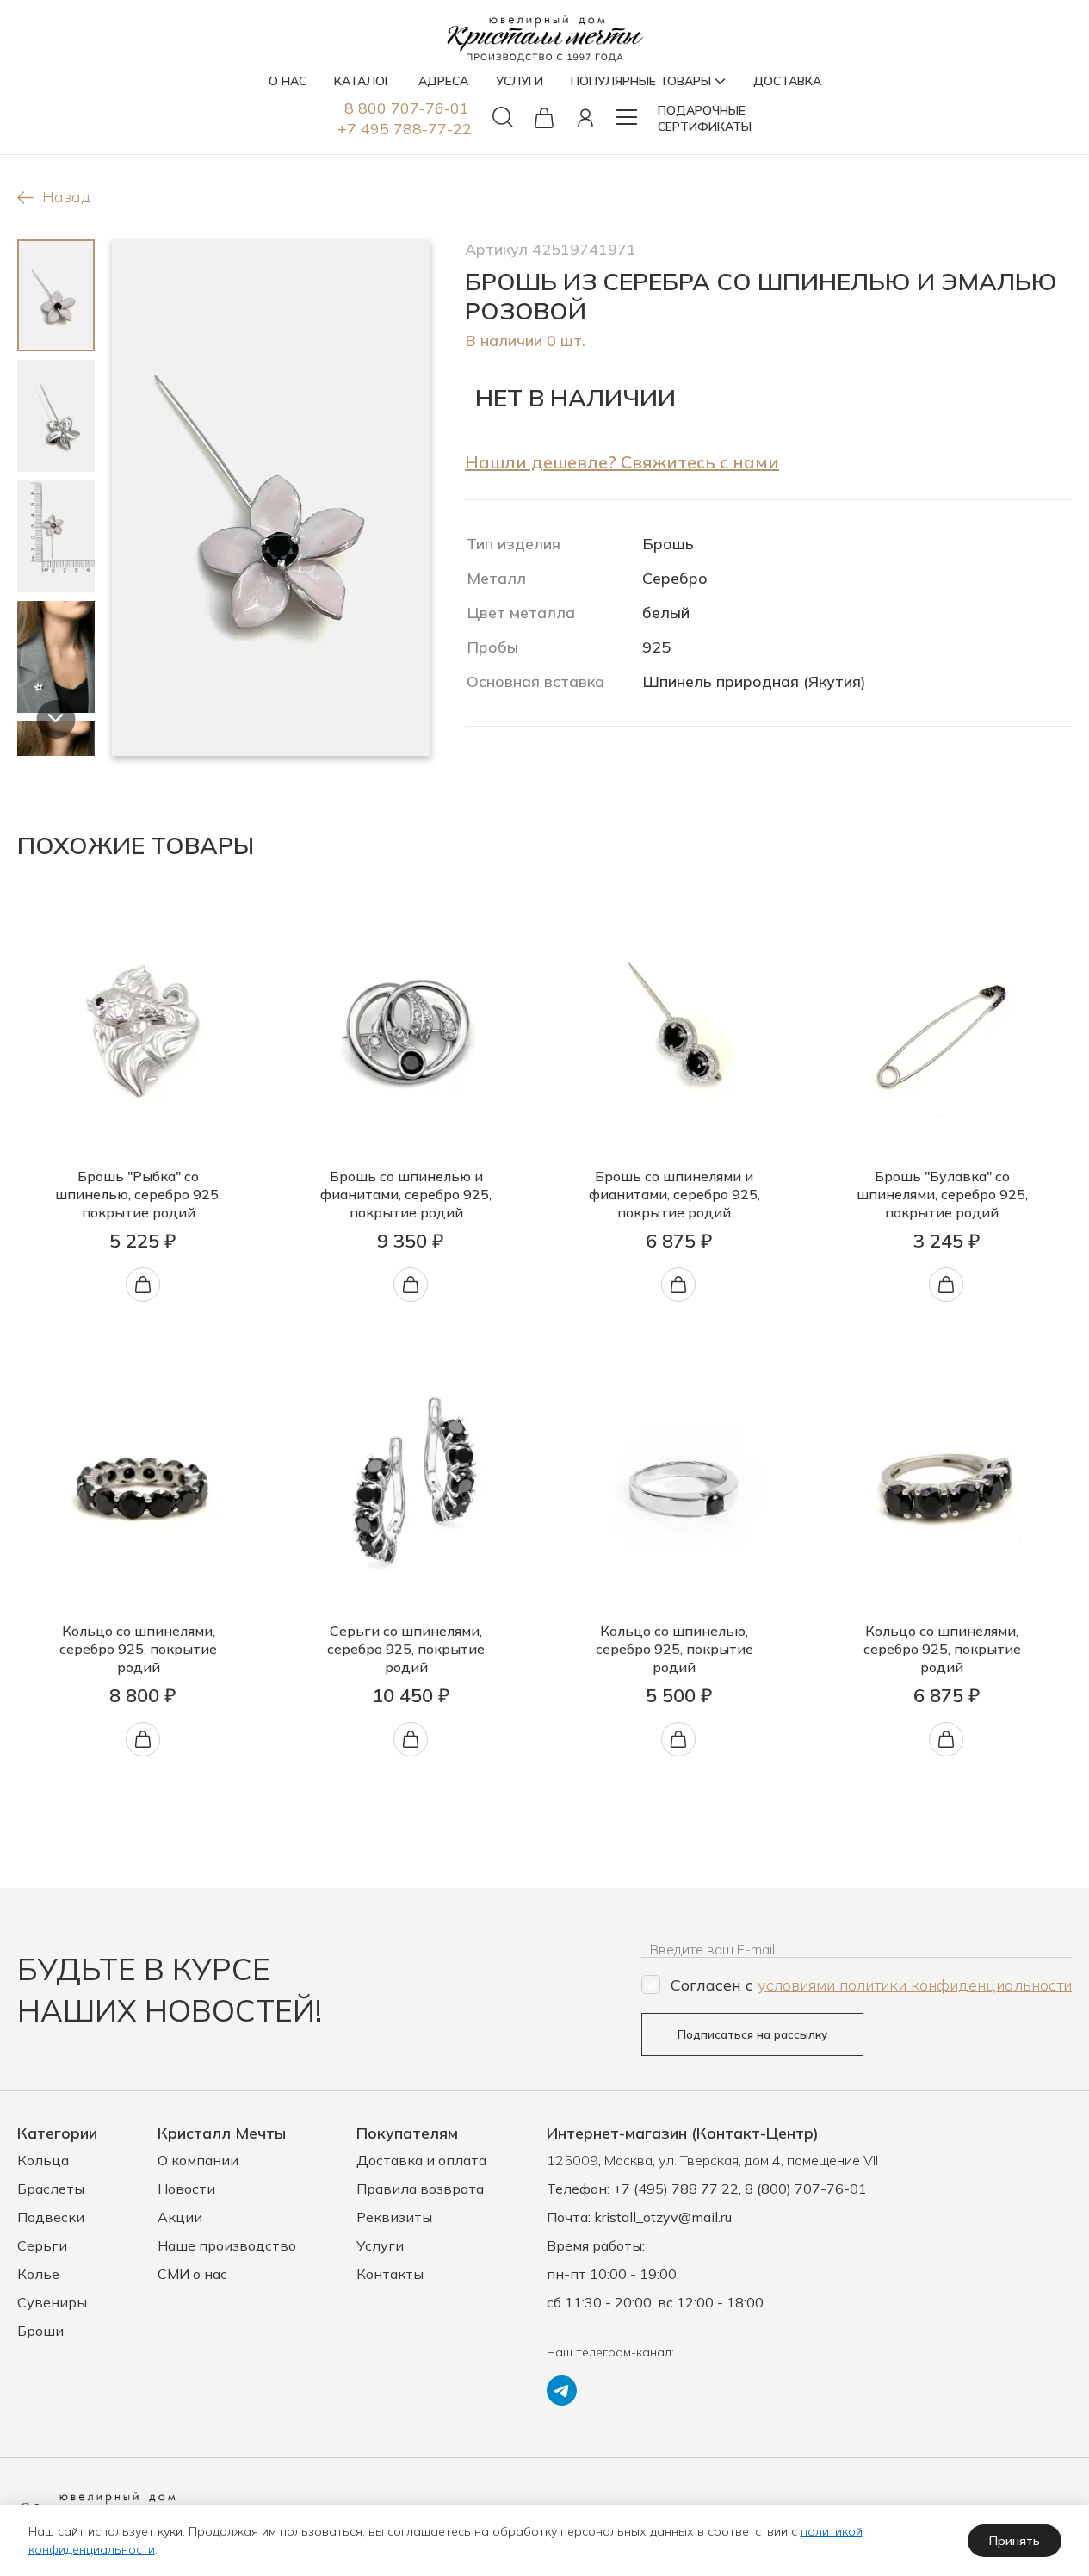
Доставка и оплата (421, 2160)
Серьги (42, 2245)
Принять (1015, 2541)
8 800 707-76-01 (407, 108)
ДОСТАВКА (787, 81)
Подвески (51, 2217)
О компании (198, 2160)
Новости (186, 2189)
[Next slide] (56, 719)
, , (712, 2160)
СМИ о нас (192, 2274)
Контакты (390, 2274)
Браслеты (51, 2189)
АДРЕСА (443, 81)
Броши (40, 2331)
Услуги (380, 2245)
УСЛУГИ (520, 81)
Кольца (43, 2160)
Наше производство (227, 2245)
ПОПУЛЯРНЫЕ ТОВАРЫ (641, 81)
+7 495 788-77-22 (405, 129)
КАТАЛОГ (362, 81)
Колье (38, 2274)
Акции (180, 2217)
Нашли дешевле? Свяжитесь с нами (622, 462)
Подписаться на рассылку (752, 2034)
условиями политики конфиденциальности (915, 1985)
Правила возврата (420, 2189)
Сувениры (52, 2302)
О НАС (288, 81)
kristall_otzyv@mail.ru (663, 2217)
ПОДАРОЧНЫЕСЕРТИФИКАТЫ (705, 118)
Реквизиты (394, 2217)
